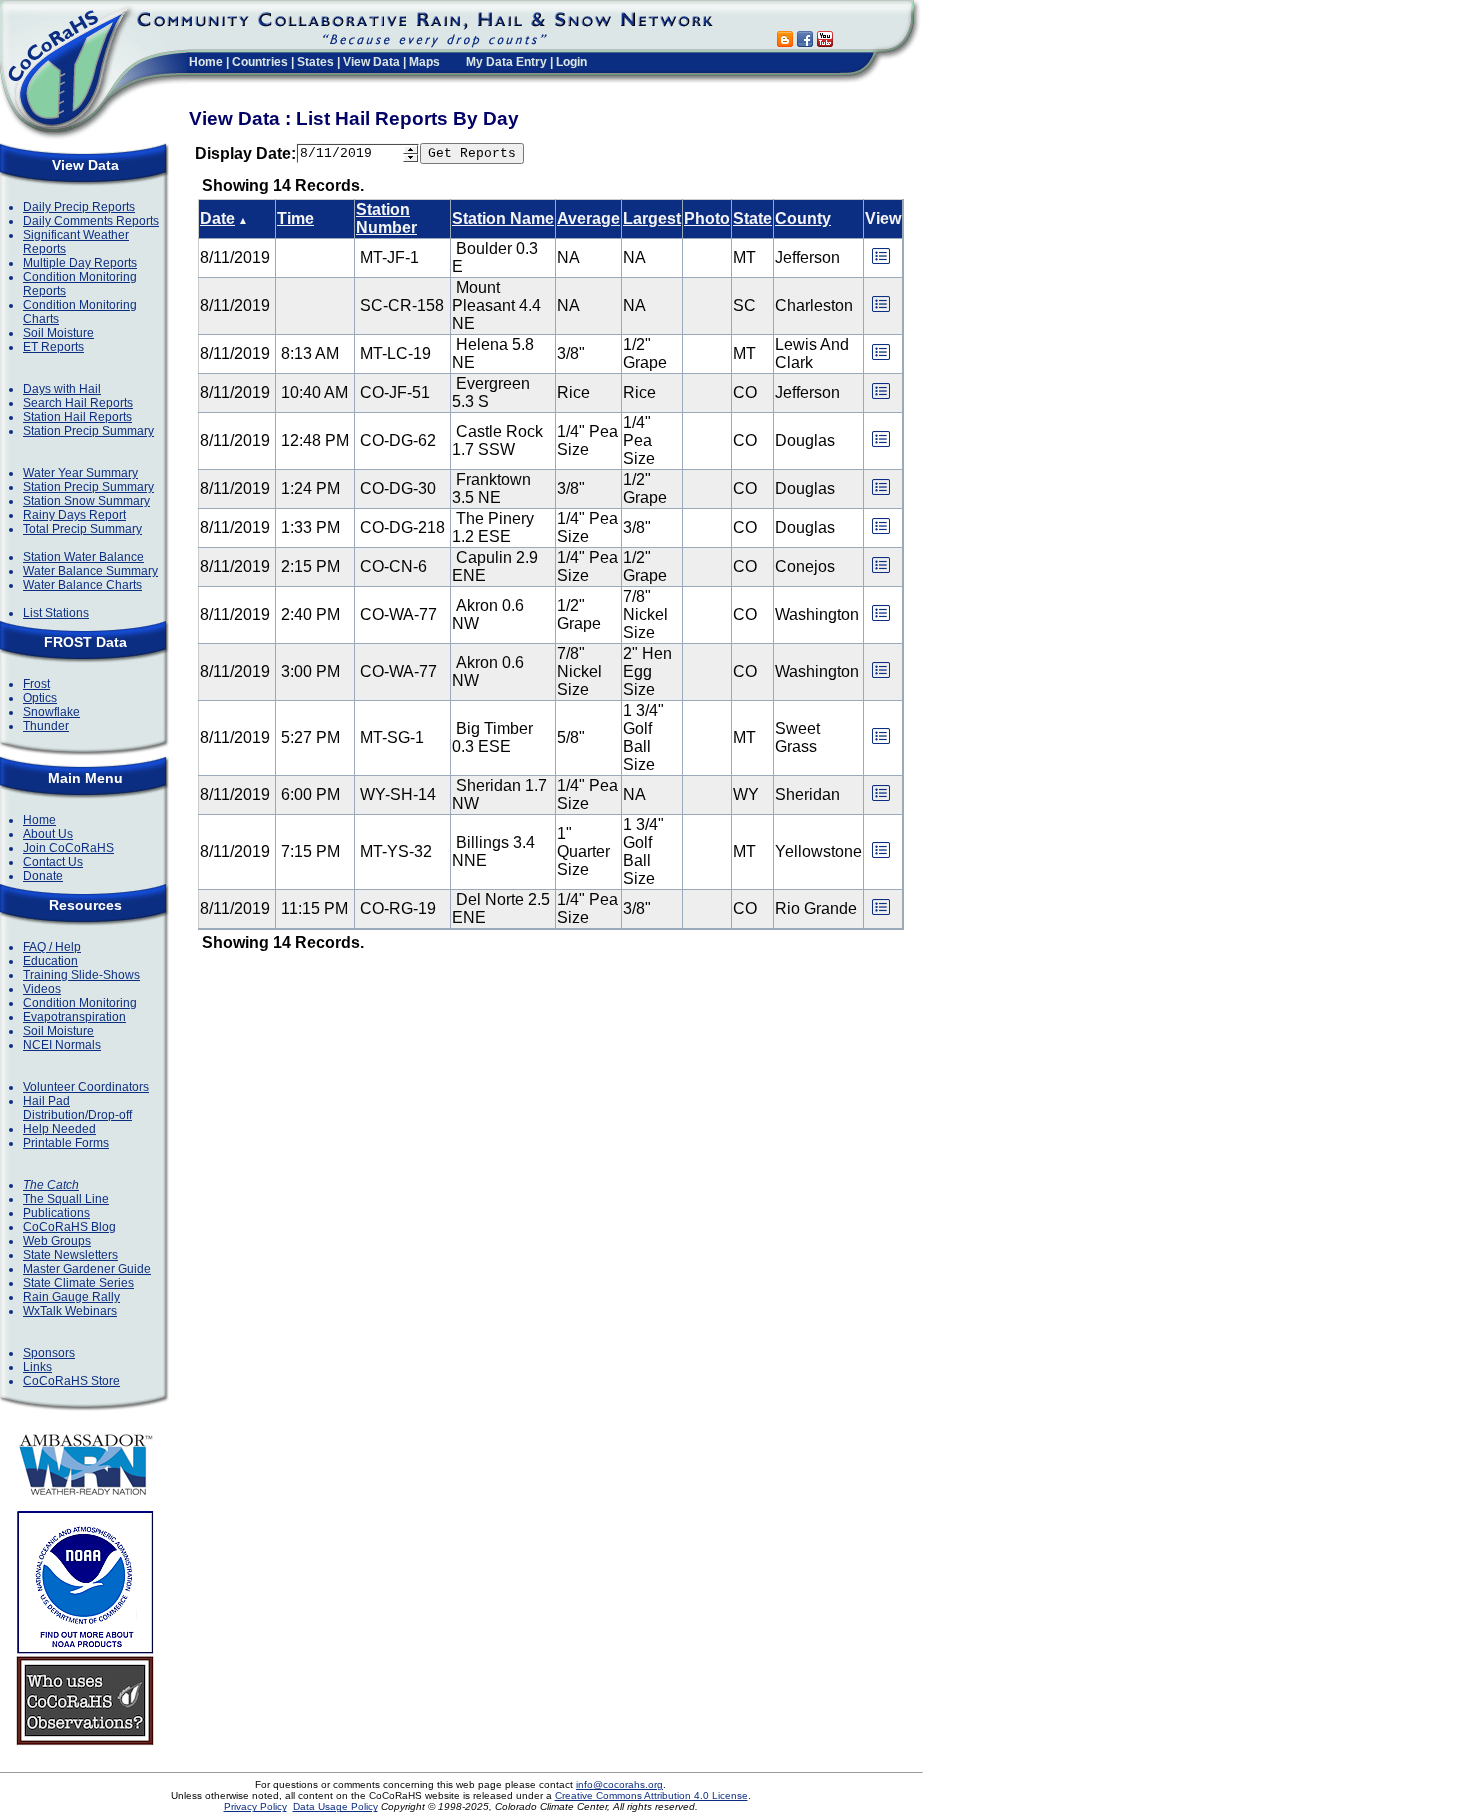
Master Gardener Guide (87, 1269)
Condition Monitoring (80, 1003)
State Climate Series (78, 1283)
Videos (42, 989)
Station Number (386, 218)
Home (206, 62)
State (752, 218)
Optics (40, 698)
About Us (48, 834)
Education (50, 961)
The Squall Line (66, 1199)
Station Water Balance (83, 557)
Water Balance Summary (90, 571)
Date (217, 218)
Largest (652, 218)
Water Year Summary (80, 473)
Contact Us (53, 862)
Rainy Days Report (74, 515)
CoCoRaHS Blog (69, 1227)
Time (295, 218)
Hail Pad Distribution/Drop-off (77, 1108)
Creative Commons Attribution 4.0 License (651, 1795)
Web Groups (57, 1241)
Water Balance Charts (82, 585)
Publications (56, 1213)
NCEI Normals (62, 1045)
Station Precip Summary (88, 431)
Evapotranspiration (74, 1017)
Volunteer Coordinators (86, 1087)
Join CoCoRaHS (68, 848)
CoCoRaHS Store (71, 1381)
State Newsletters (70, 1255)
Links (37, 1367)
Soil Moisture (58, 333)
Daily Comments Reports (91, 221)
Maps (424, 62)
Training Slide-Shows (81, 975)
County (803, 218)
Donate (43, 876)
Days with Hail (62, 389)
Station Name (503, 218)
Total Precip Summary (82, 529)
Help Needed (59, 1129)
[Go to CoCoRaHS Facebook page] (805, 41)
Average (588, 218)
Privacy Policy (255, 1806)
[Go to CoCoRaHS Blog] (785, 41)
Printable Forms (66, 1143)
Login (571, 62)
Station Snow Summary (86, 501)
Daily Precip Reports (79, 207)
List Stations (56, 613)
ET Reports (53, 347)
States (315, 62)
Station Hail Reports (77, 417)
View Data (371, 62)
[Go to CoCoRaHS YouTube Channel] (825, 41)
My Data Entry (506, 62)
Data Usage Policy (335, 1806)
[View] (881, 262)
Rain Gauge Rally (71, 1297)
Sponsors (49, 1353)
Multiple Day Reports (80, 263)
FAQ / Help (52, 947)
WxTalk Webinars (70, 1311)
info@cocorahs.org (619, 1784)
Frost (36, 684)
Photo (707, 218)
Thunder (46, 726)
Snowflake (51, 712)
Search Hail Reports (78, 403)
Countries (260, 62)
